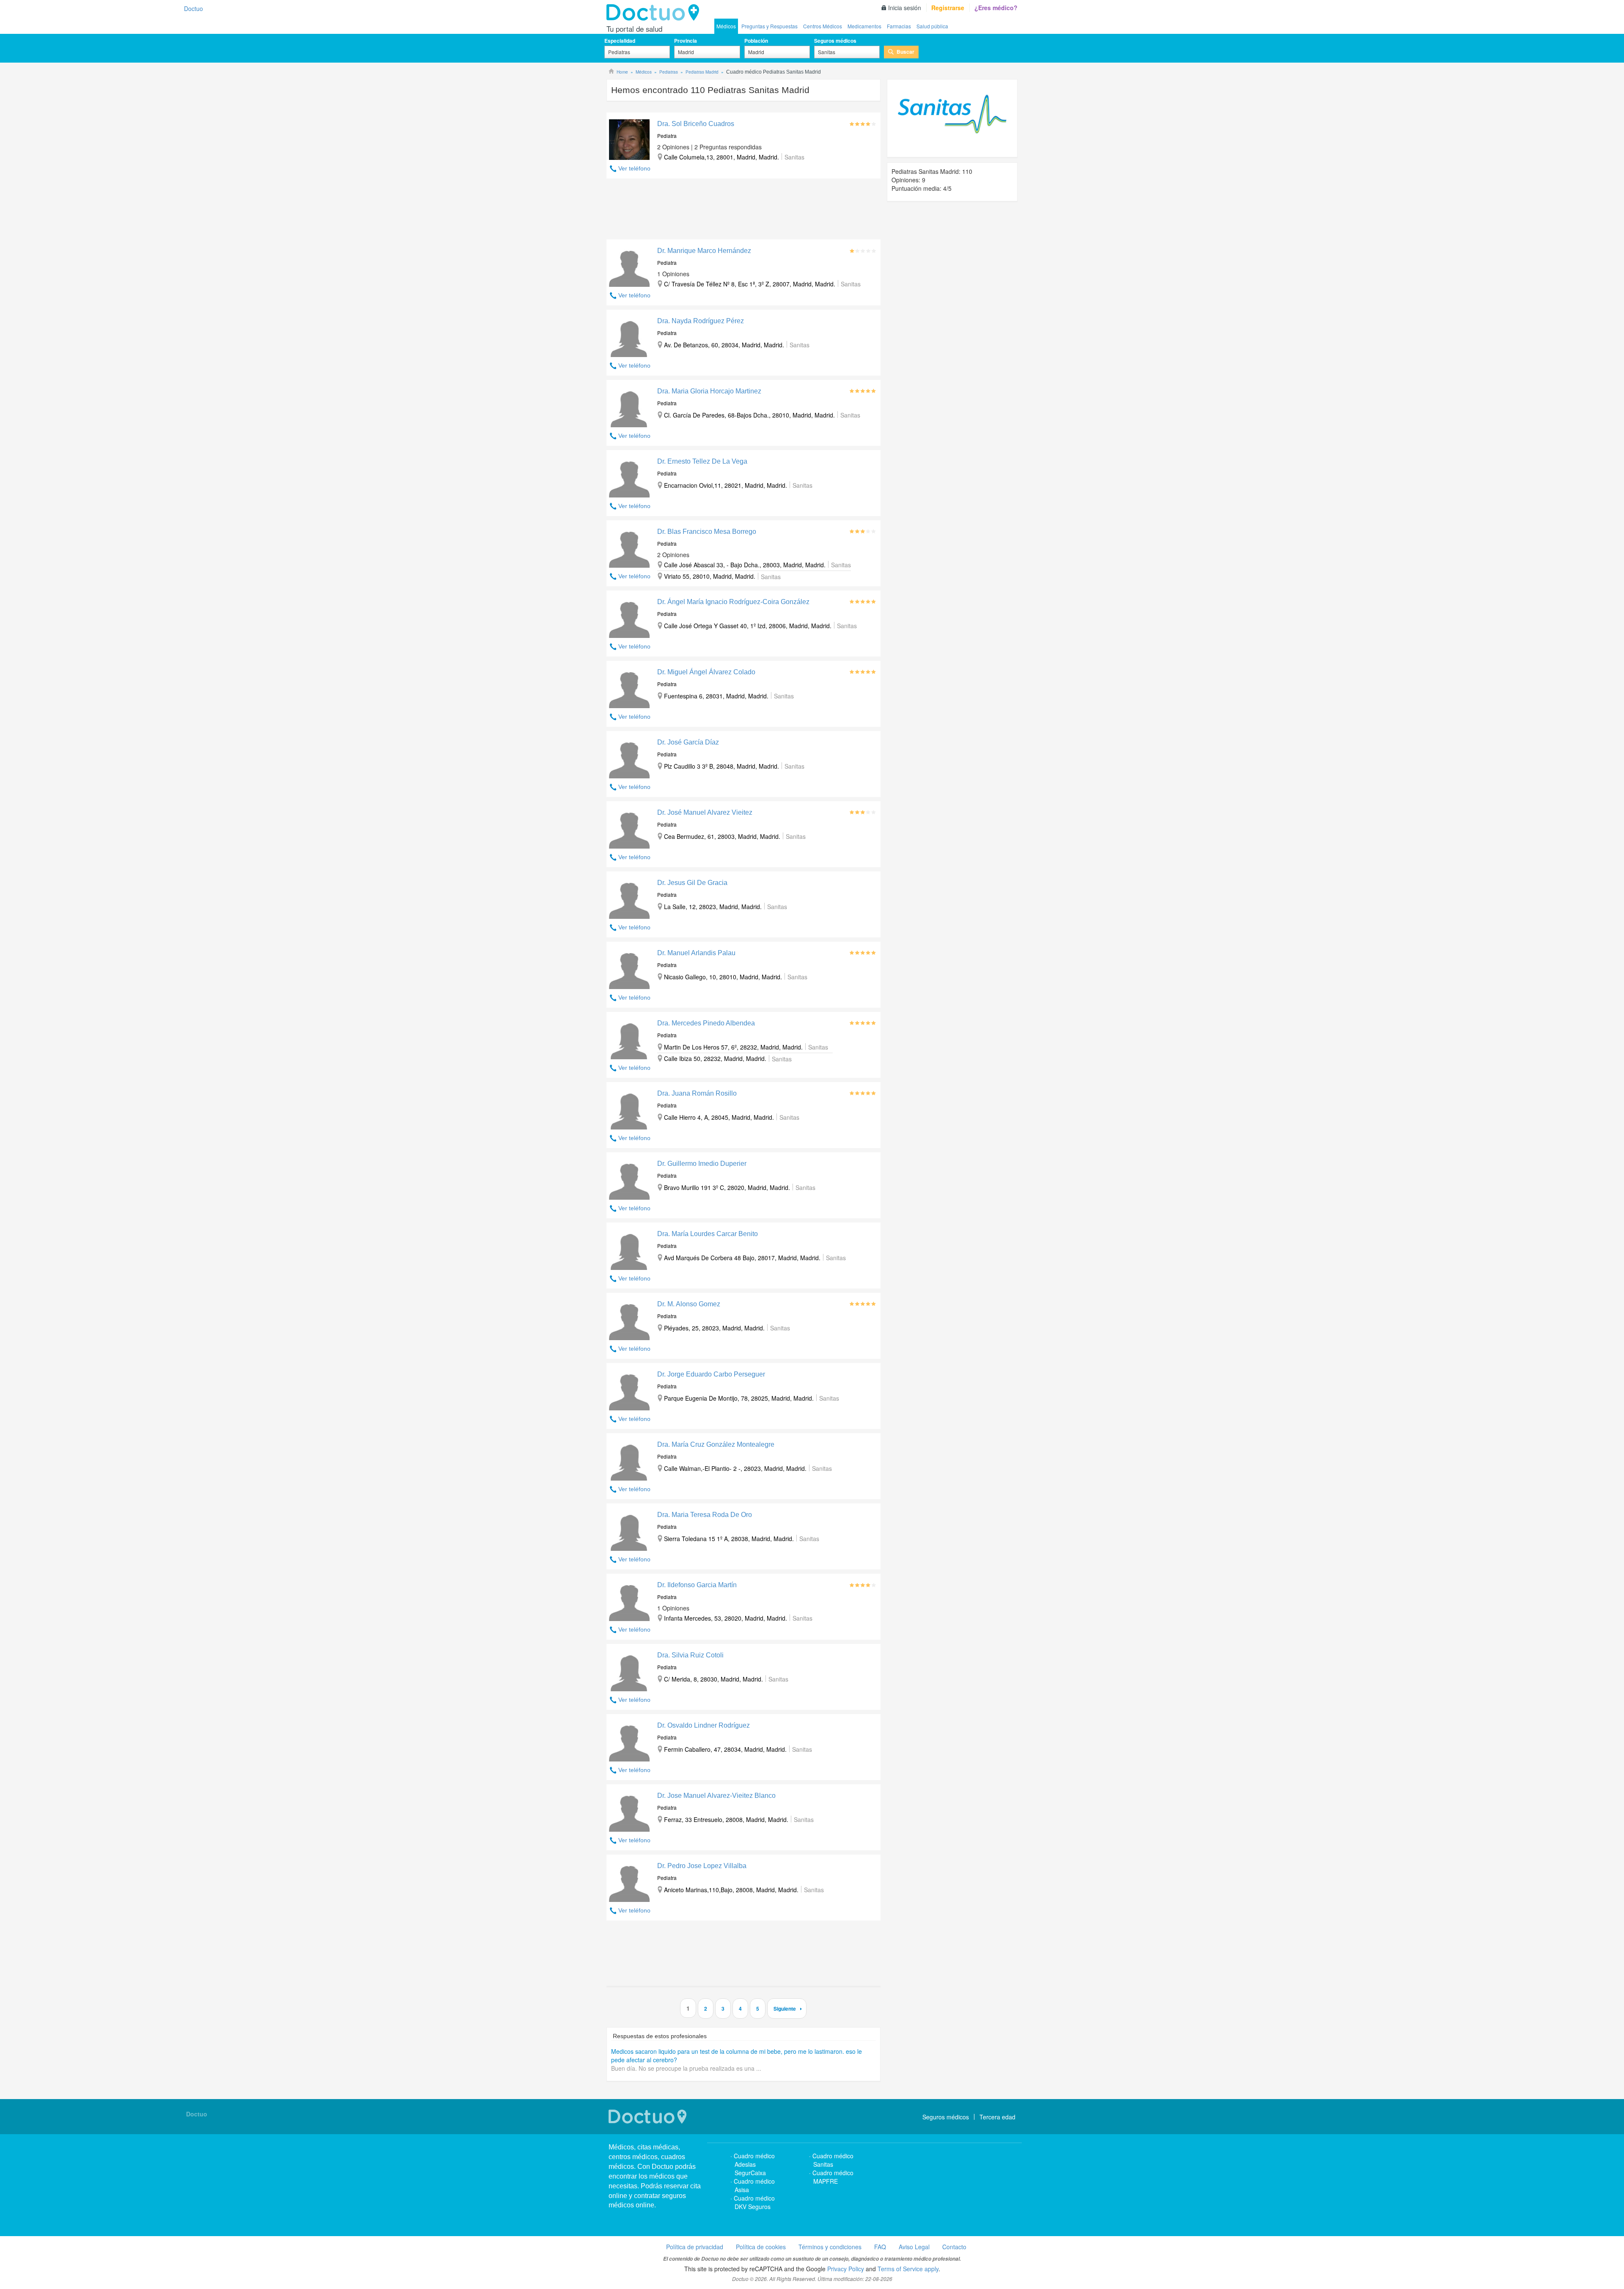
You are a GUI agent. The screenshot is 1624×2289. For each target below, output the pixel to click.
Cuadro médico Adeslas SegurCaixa (754, 2164)
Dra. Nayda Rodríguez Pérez (701, 321)
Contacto (954, 2247)
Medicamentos (864, 26)
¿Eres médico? (996, 8)
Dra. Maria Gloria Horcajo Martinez (709, 391)
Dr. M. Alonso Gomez (689, 1304)
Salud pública (932, 26)
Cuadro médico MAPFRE (833, 2177)
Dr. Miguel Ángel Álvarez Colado (706, 672)
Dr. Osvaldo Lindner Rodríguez (704, 1725)
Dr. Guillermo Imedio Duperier (702, 1164)
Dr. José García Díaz (688, 742)
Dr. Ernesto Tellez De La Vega (702, 461)
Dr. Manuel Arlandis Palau (696, 953)
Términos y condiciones (830, 2247)
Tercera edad (997, 2117)
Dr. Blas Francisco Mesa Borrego (707, 532)
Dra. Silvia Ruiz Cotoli (690, 1655)
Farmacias (899, 26)
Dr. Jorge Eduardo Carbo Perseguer (711, 1374)
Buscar (905, 52)
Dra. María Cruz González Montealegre (716, 1444)
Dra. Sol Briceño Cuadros (696, 124)
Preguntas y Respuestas (769, 26)
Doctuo (655, 13)
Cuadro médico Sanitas (833, 2160)
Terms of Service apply (908, 2269)
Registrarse (948, 8)
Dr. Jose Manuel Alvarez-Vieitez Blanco (716, 1796)
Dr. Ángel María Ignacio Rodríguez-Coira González (733, 602)
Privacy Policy (846, 2269)
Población (756, 41)
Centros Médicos (823, 26)
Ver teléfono (634, 168)
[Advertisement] (743, 211)
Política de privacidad (695, 2247)
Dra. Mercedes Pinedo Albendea (706, 1023)
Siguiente (785, 2009)
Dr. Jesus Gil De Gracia (692, 883)
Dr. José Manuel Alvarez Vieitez (705, 812)
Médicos (726, 26)
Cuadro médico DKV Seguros (754, 2202)
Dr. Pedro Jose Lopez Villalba (702, 1866)
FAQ (880, 2247)
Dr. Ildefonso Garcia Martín (697, 1585)
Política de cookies (761, 2247)
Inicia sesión (905, 8)
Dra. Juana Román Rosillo (697, 1093)
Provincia (686, 41)
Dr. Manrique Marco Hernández (704, 251)
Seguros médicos (835, 41)
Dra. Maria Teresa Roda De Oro (705, 1515)
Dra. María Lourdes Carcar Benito (708, 1234)
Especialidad (620, 41)
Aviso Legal (914, 2247)
